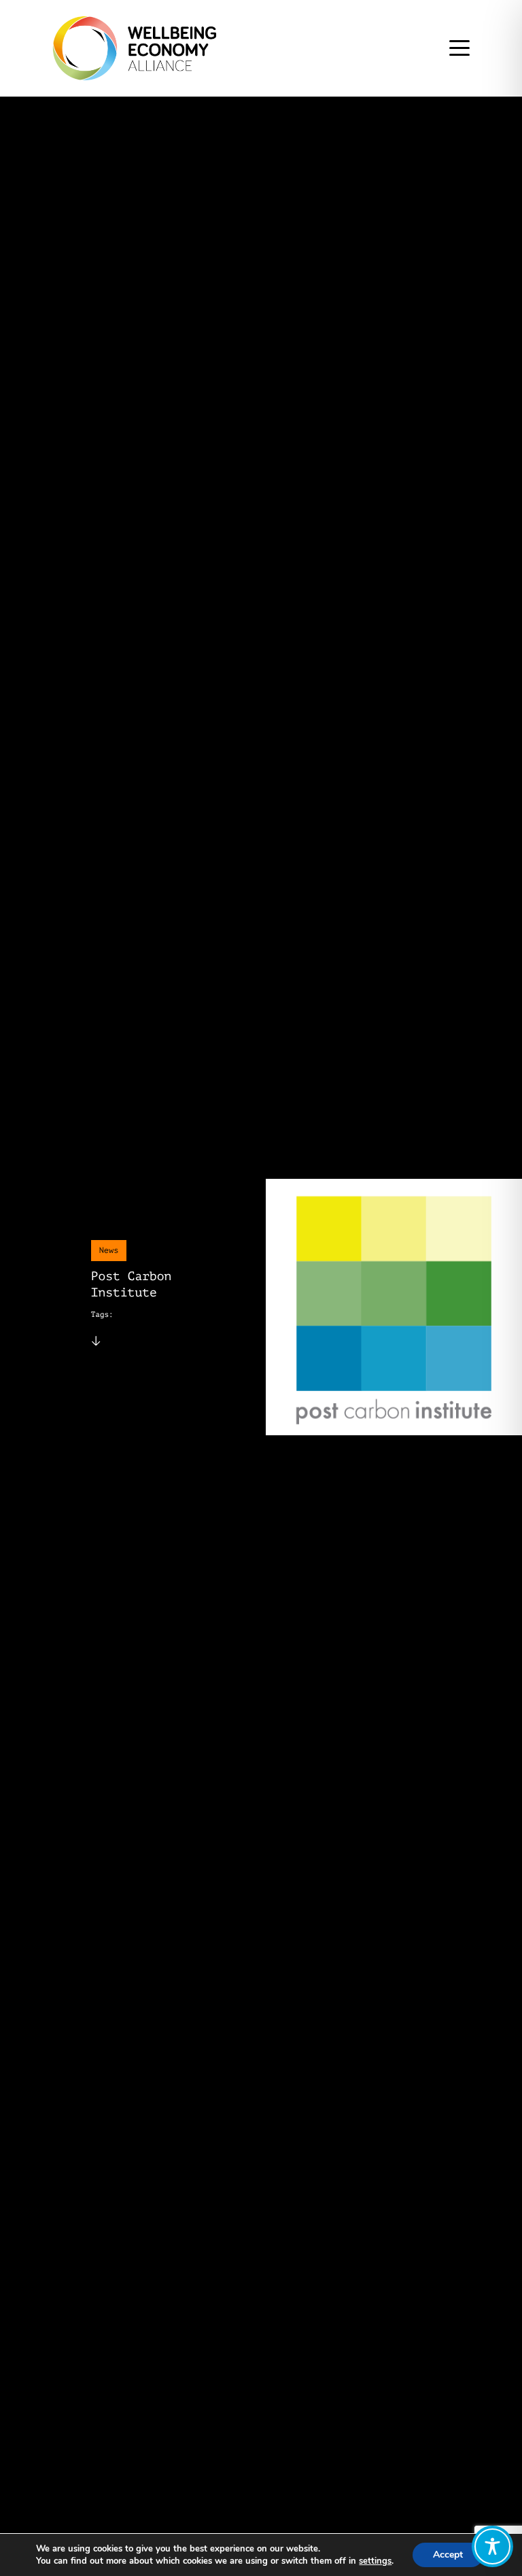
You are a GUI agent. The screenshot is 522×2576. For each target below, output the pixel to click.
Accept (448, 2555)
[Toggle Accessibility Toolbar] (492, 2546)
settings (375, 2561)
